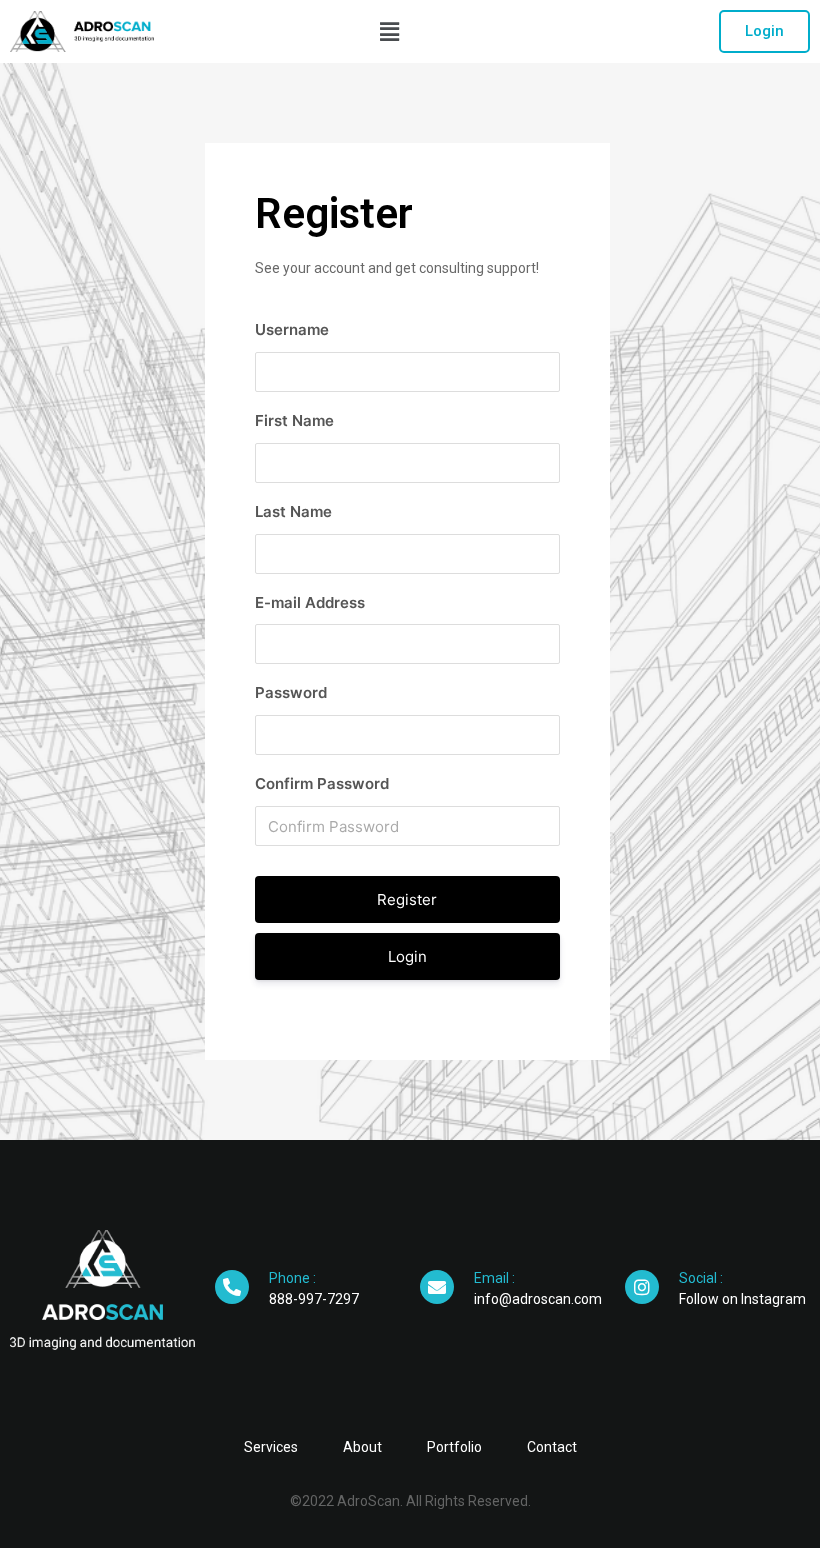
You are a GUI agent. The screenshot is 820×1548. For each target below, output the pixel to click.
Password (291, 692)
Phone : (292, 1278)
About (362, 1447)
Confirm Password (322, 783)
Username (292, 329)
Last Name (293, 511)
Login (407, 956)
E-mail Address (310, 602)
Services (271, 1447)
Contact (552, 1447)
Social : (701, 1278)
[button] (764, 31)
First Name (294, 420)
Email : (494, 1278)
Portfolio (454, 1447)
